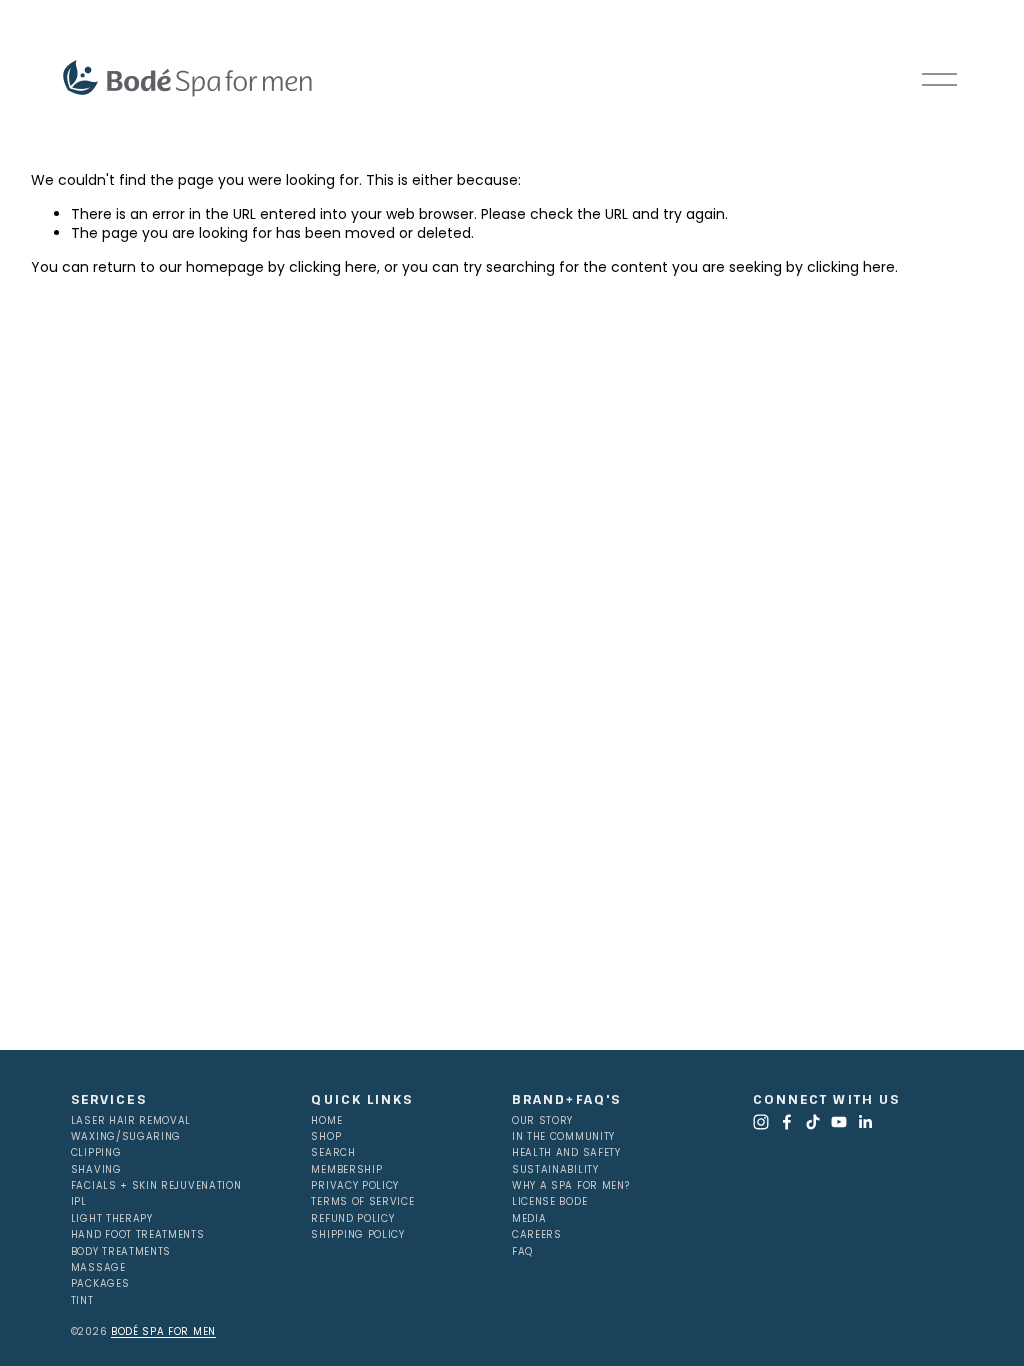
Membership (346, 1170)
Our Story (542, 1121)
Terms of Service (362, 1202)
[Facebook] (787, 1122)
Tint (82, 1301)
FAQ (522, 1252)
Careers (537, 1235)
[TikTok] (813, 1122)
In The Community (563, 1137)
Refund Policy (352, 1219)
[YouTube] (839, 1122)
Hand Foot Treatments (138, 1235)
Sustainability (555, 1170)
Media (529, 1219)
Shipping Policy (357, 1235)
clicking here (333, 267)
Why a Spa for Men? (570, 1186)
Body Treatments (121, 1252)
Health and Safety (566, 1153)
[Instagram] (761, 1122)
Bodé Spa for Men (163, 1331)
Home (326, 1121)
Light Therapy (112, 1219)
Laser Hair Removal (131, 1121)
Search (333, 1153)
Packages (100, 1284)
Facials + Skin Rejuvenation (156, 1186)
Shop (326, 1137)
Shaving (96, 1170)
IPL (79, 1202)
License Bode (549, 1202)
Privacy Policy (355, 1186)
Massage (98, 1268)
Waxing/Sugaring (126, 1137)
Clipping (96, 1153)
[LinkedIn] (865, 1122)
